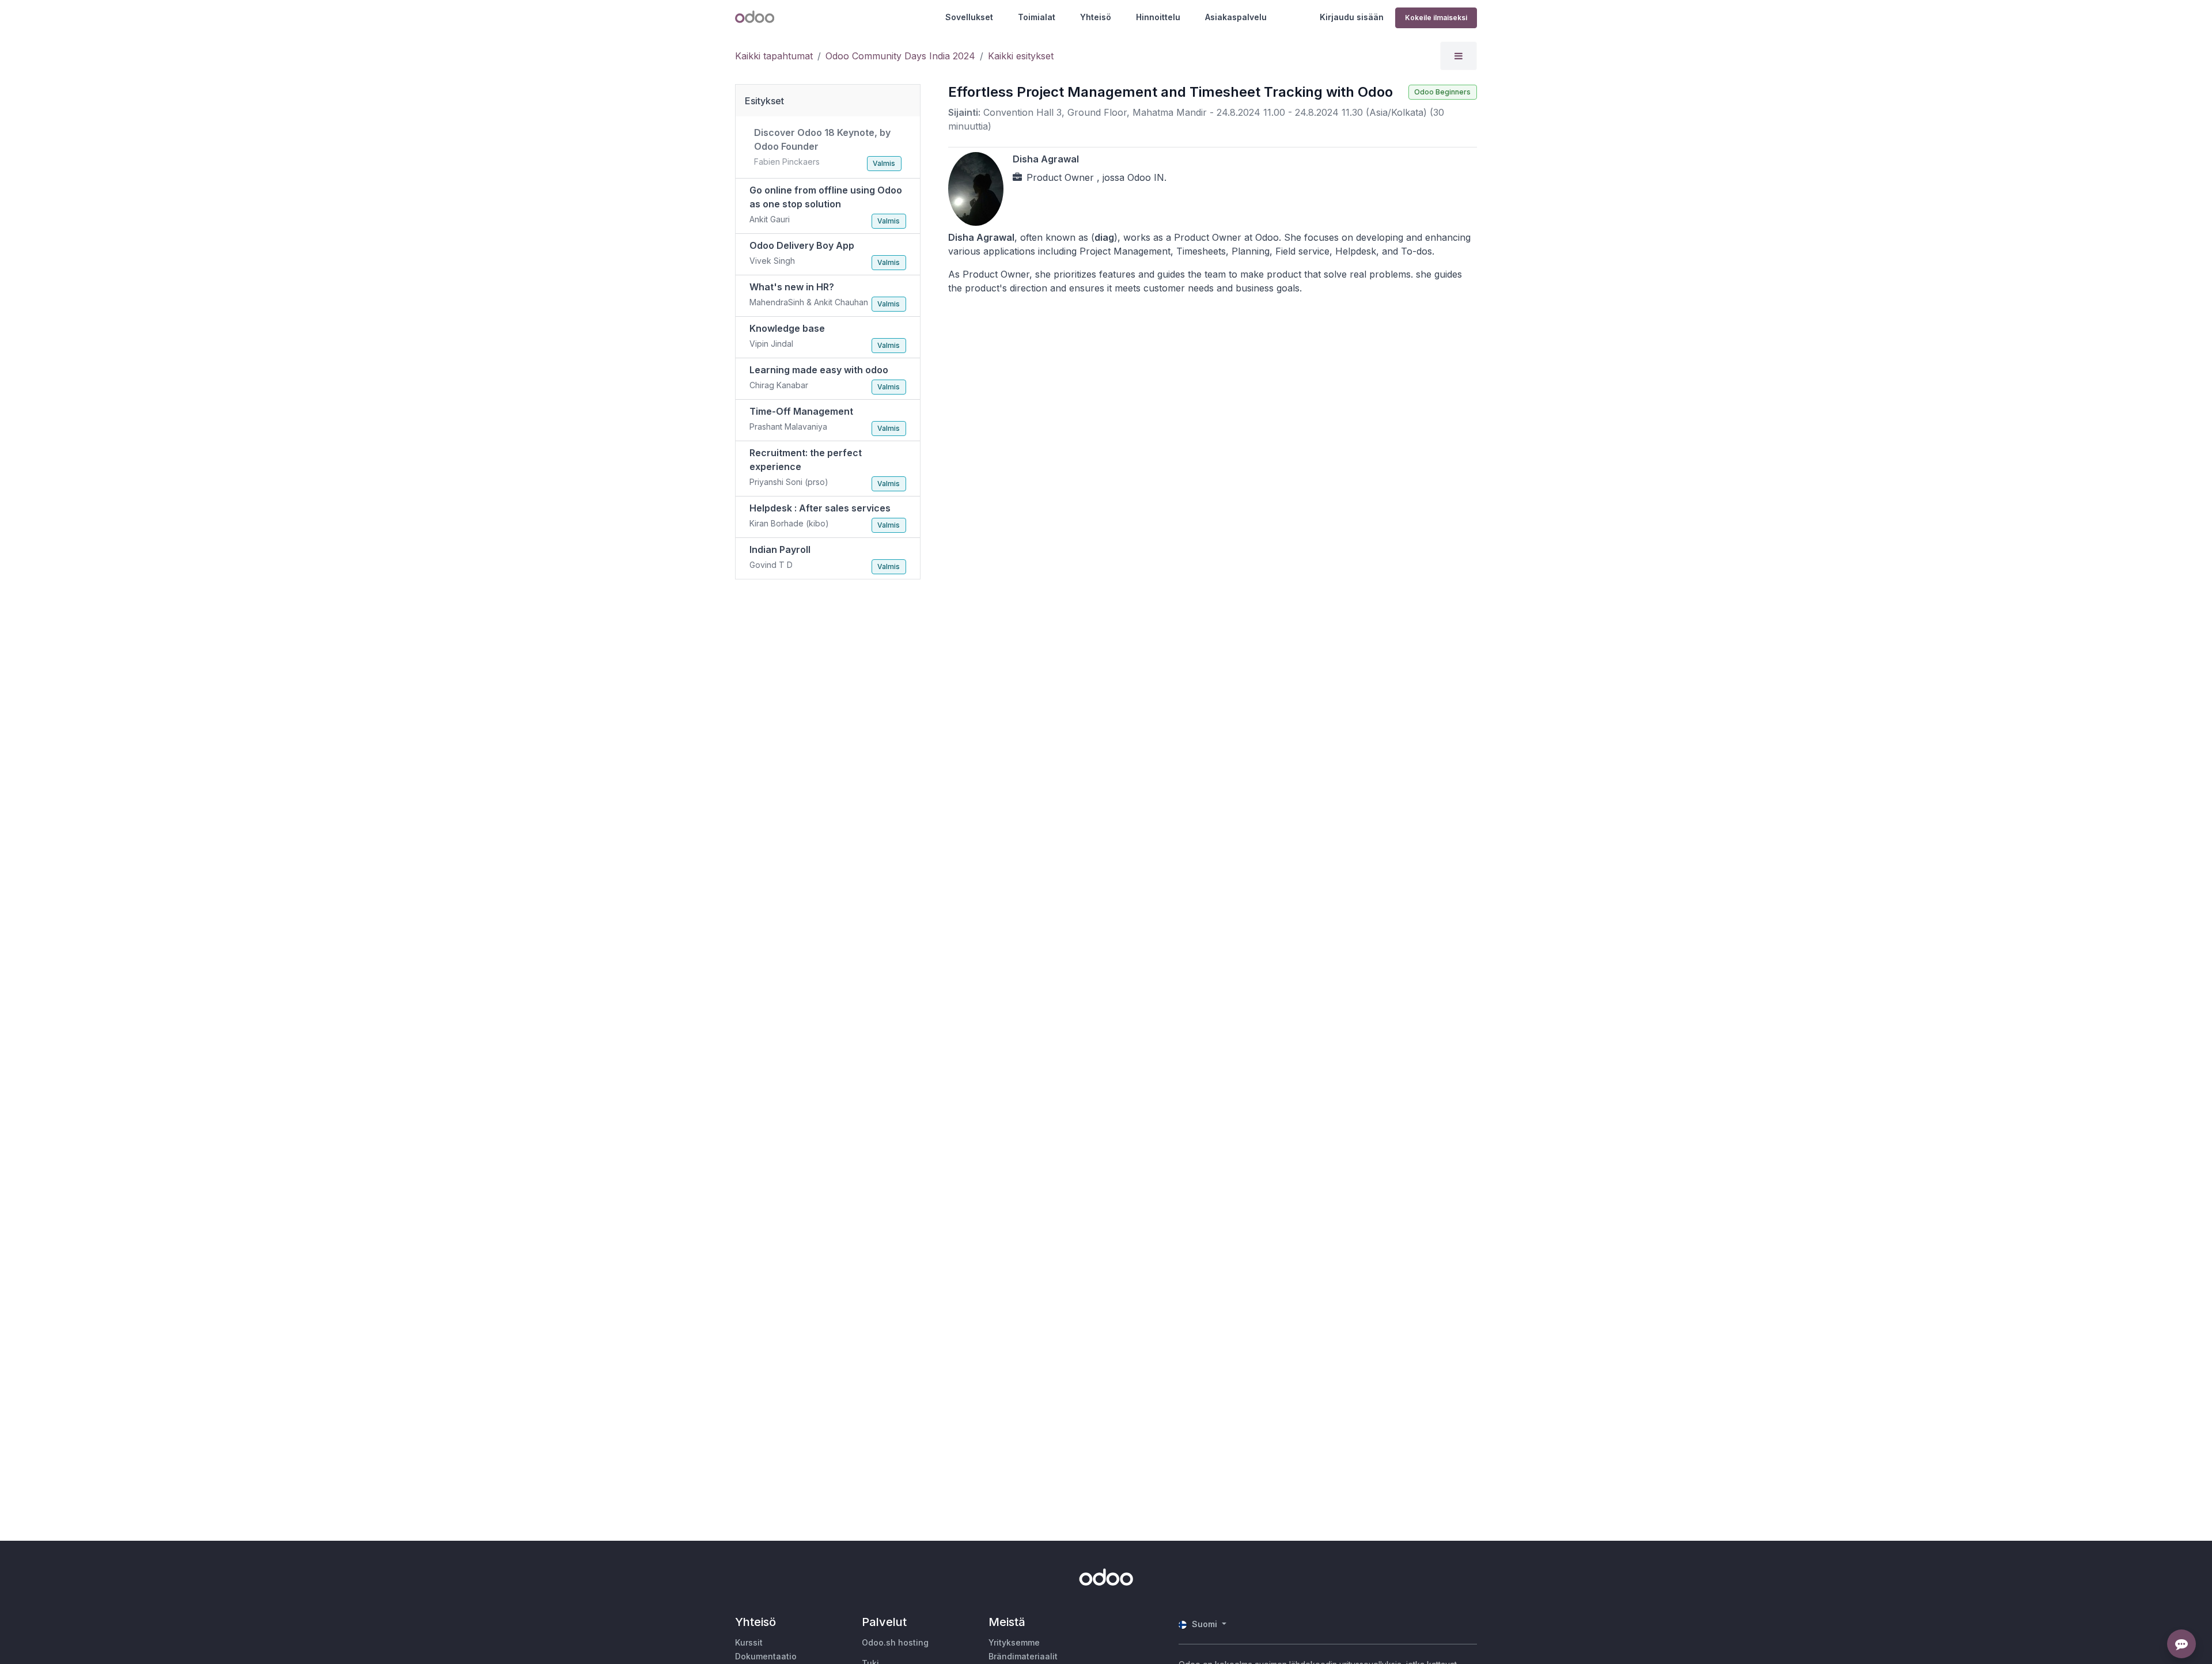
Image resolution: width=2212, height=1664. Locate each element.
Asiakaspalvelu (1236, 17)
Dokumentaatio (766, 1656)
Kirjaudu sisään (1352, 17)
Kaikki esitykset (1021, 56)
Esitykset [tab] (764, 101)
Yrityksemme (1014, 1642)
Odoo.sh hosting (895, 1642)
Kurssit (749, 1642)
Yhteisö (1096, 17)
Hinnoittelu (1158, 17)
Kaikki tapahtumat (774, 56)
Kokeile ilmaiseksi (1436, 18)
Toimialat (1037, 17)
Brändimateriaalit (1023, 1656)
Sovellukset (969, 17)
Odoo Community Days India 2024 (900, 56)
